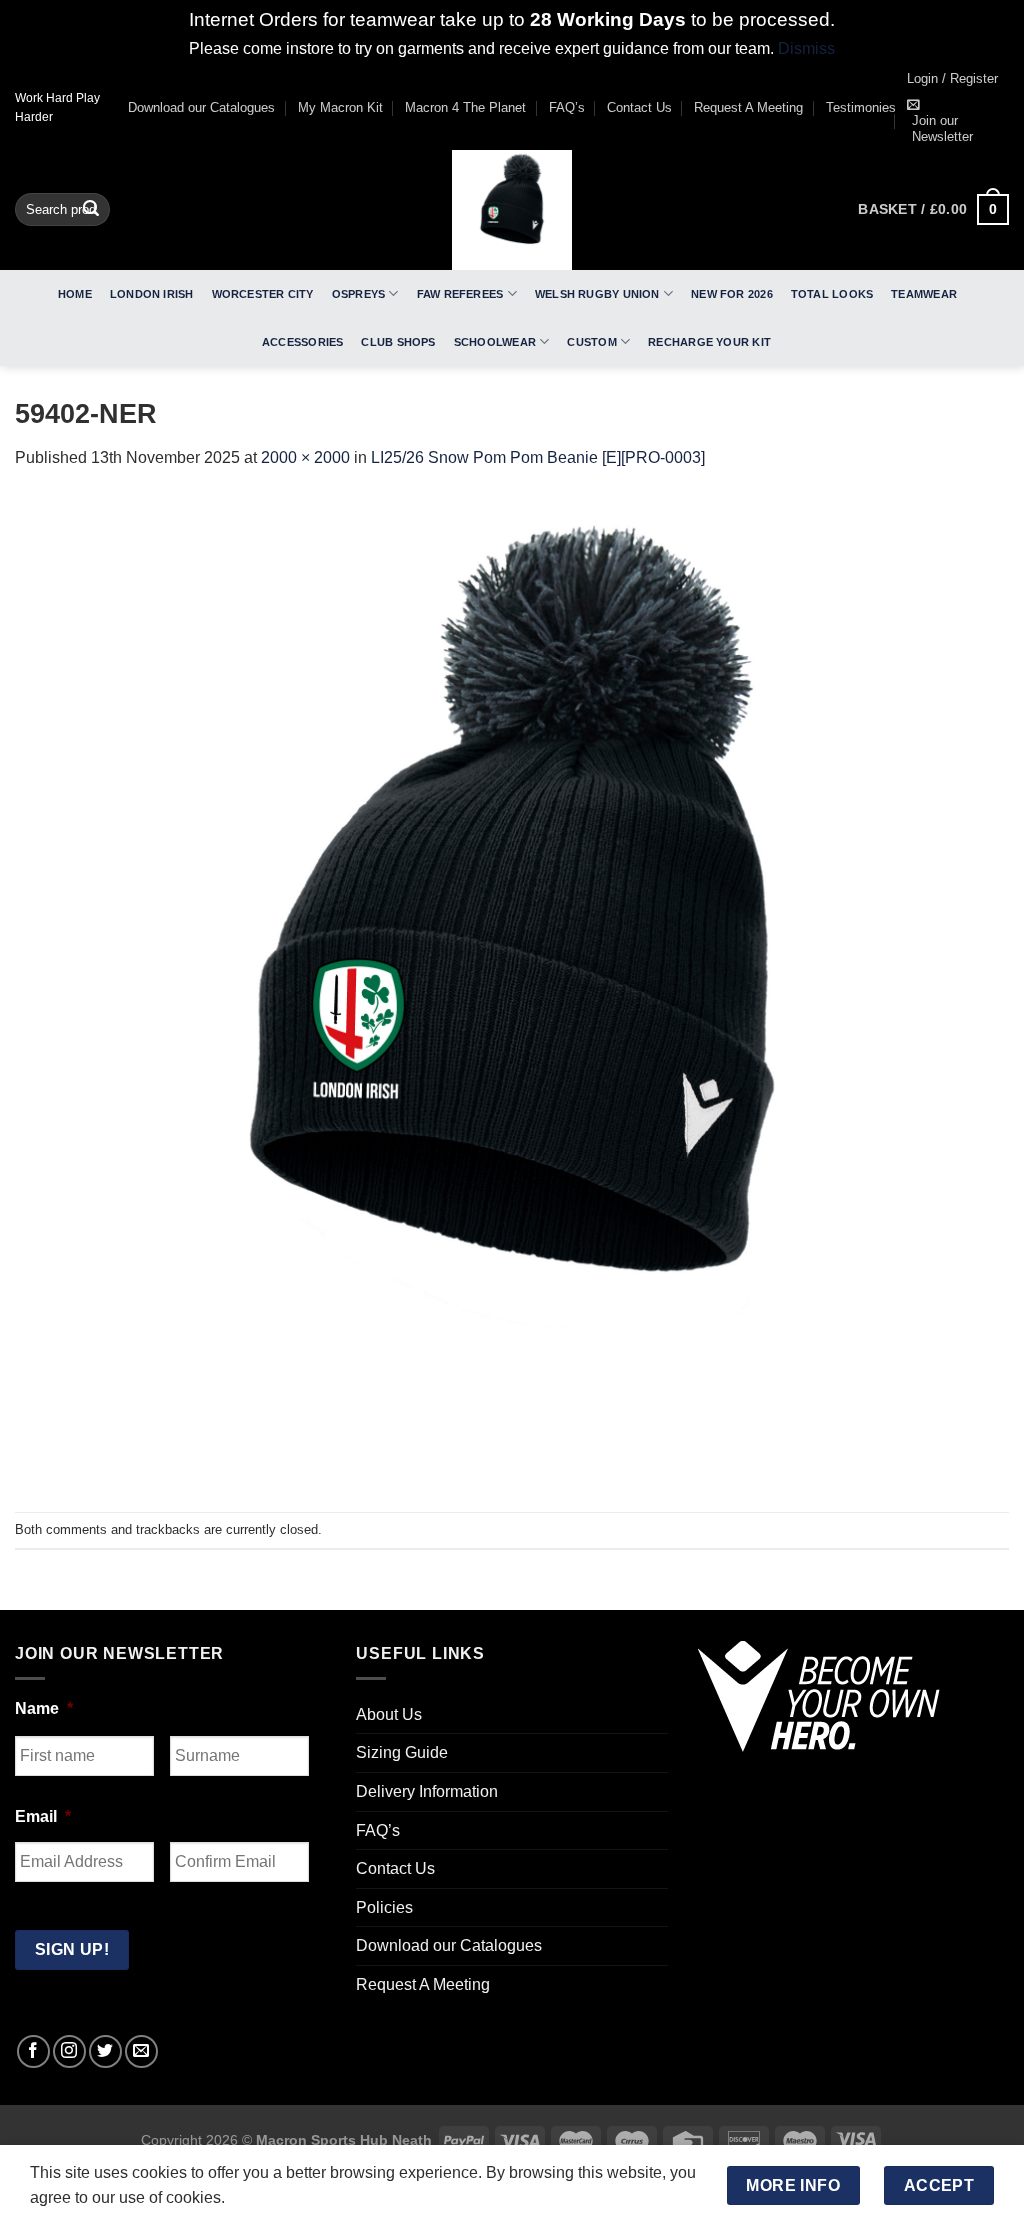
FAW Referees (460, 294)
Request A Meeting (748, 107)
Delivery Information (427, 1791)
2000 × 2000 (305, 457)
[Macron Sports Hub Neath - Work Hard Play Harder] (512, 210)
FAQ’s (567, 107)
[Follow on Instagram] (69, 2051)
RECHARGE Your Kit (709, 342)
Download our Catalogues (201, 107)
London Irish (152, 294)
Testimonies (861, 107)
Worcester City (263, 294)
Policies (384, 1907)
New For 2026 (732, 294)
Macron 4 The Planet (465, 107)
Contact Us (639, 107)
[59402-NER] (512, 989)
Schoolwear (495, 342)
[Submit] (91, 210)
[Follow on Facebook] (33, 2051)
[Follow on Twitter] (105, 2051)
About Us (389, 1714)
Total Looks (832, 294)
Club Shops (398, 342)
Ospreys (359, 294)
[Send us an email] (141, 2051)
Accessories (302, 342)
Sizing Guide (402, 1752)
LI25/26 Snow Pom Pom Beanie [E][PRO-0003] (538, 457)
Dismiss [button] (806, 48)
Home (75, 294)
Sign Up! (72, 1949)
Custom (591, 342)
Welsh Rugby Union (597, 294)
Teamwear (924, 294)
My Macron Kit (340, 107)
